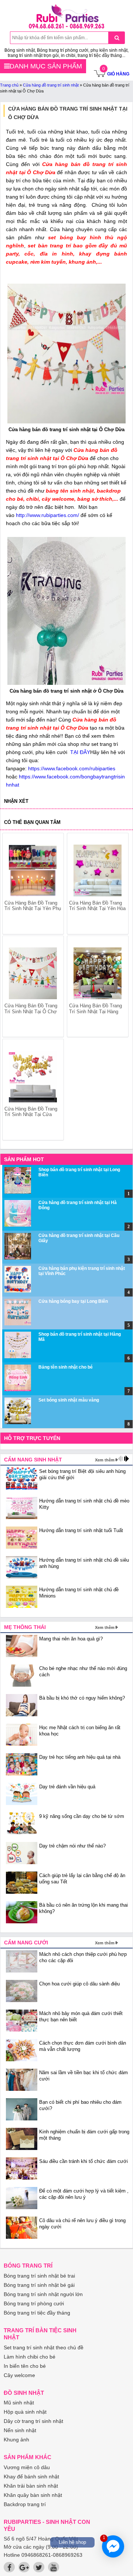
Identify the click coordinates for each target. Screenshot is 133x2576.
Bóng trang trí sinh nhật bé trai (39, 2276)
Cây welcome (19, 2375)
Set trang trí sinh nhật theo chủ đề (44, 2347)
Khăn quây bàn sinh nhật (33, 2495)
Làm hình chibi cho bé (30, 2357)
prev (12, 978)
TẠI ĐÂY (79, 752)
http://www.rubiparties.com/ (47, 515)
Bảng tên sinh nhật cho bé (66, 1367)
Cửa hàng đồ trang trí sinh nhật (51, 85)
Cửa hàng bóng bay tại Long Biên (73, 1301)
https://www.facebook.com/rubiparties (72, 768)
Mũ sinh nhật (19, 2403)
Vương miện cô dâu (27, 2467)
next (119, 978)
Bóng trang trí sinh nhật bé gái (39, 2285)
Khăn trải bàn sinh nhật (31, 2486)
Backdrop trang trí (25, 2504)
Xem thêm (105, 1460)
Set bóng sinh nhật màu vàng (69, 1400)
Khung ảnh (16, 2440)
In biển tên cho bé (25, 2366)
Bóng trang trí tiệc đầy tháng (37, 2313)
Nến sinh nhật (20, 2430)
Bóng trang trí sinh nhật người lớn (43, 2294)
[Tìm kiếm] (117, 38)
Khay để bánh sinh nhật (31, 2477)
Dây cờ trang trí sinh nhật (33, 2421)
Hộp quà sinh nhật (25, 2412)
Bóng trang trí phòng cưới (34, 2303)
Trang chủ (9, 85)
